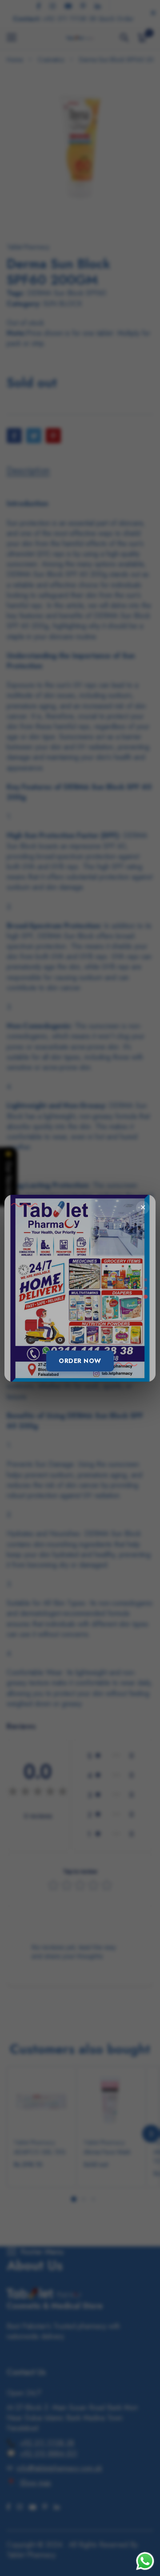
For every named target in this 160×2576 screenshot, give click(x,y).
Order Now (80, 1361)
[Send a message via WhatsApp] (145, 2561)
